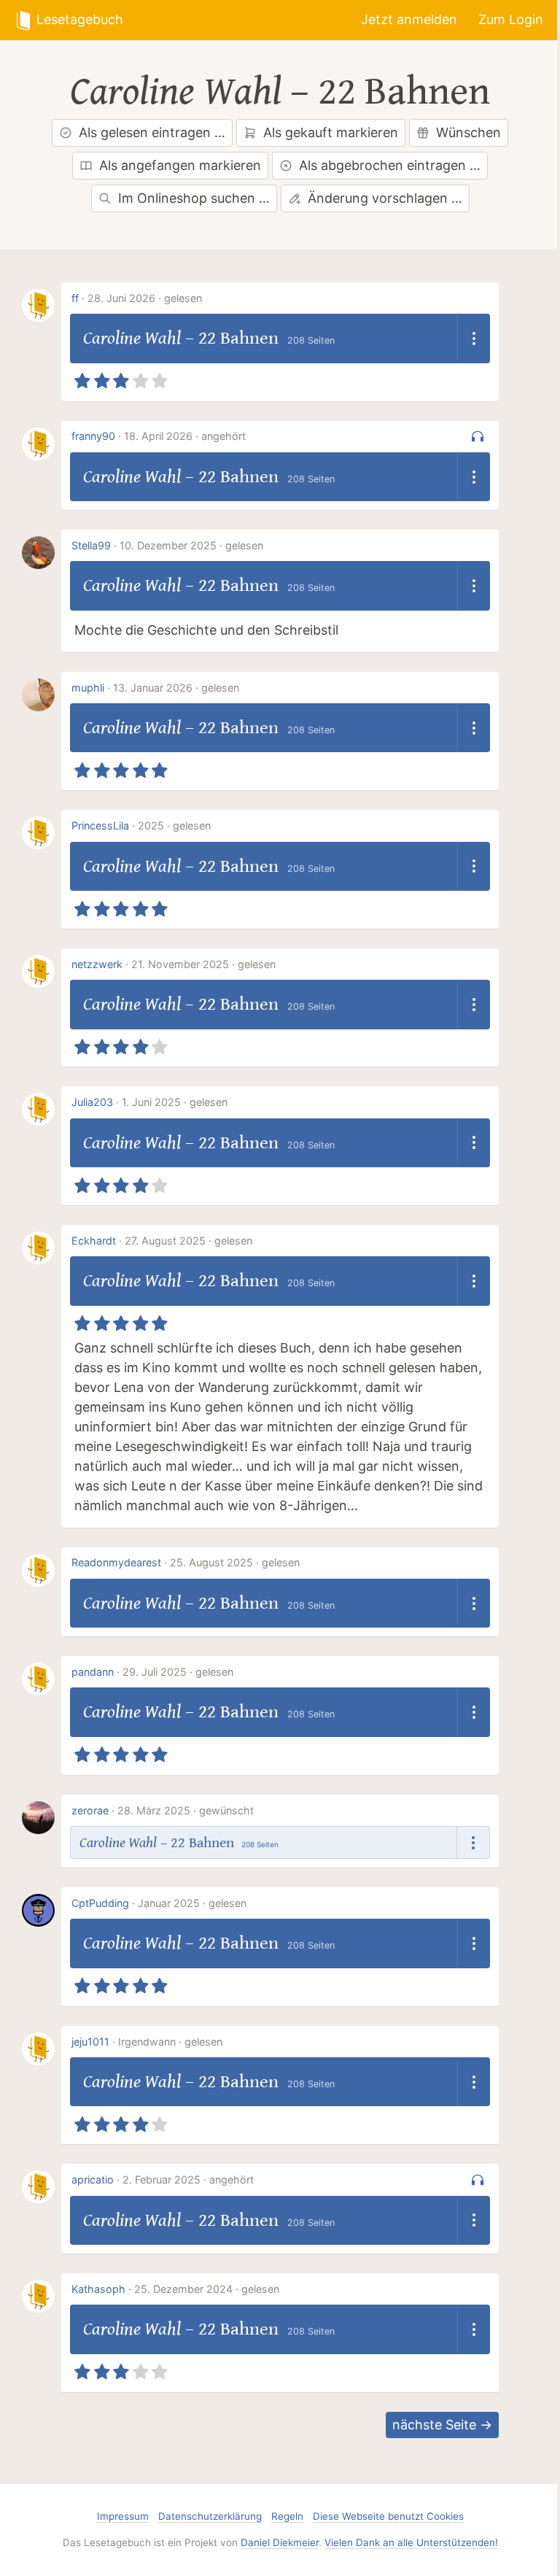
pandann (93, 1672)
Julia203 (92, 1102)
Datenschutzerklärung (210, 2516)
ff (75, 298)
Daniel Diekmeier (280, 2542)
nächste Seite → (442, 2425)
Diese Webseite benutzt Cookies (388, 2516)
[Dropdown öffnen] (474, 339)
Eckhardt (94, 1241)
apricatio (93, 2179)
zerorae (90, 1810)
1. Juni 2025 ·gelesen (175, 1102)
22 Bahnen (404, 92)
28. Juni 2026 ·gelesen (145, 298)
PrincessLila (100, 825)
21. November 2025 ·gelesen (203, 964)
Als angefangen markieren (180, 165)
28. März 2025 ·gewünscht (186, 1810)
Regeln (287, 2516)
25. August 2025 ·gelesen (235, 1562)
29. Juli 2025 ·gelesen (178, 1672)
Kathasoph (98, 2289)
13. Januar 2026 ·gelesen (176, 688)
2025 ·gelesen (174, 825)
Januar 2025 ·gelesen (192, 1903)
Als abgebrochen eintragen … (390, 165)
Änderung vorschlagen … (385, 198)
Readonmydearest (116, 1562)
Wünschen (468, 132)
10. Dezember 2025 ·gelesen (191, 545)
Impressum (123, 2516)
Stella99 (91, 545)
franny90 (93, 436)
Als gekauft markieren (331, 132)
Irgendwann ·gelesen (170, 2042)
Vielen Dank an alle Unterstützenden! (411, 2542)
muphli (88, 688)
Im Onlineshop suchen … (194, 198)
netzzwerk (97, 964)
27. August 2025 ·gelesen (188, 1241)
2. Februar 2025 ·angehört (188, 2179)
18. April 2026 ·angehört (185, 436)
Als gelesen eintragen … (152, 132)
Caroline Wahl (176, 92)
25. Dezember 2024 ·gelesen (207, 2289)
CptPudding (100, 1903)
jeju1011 (90, 2042)
